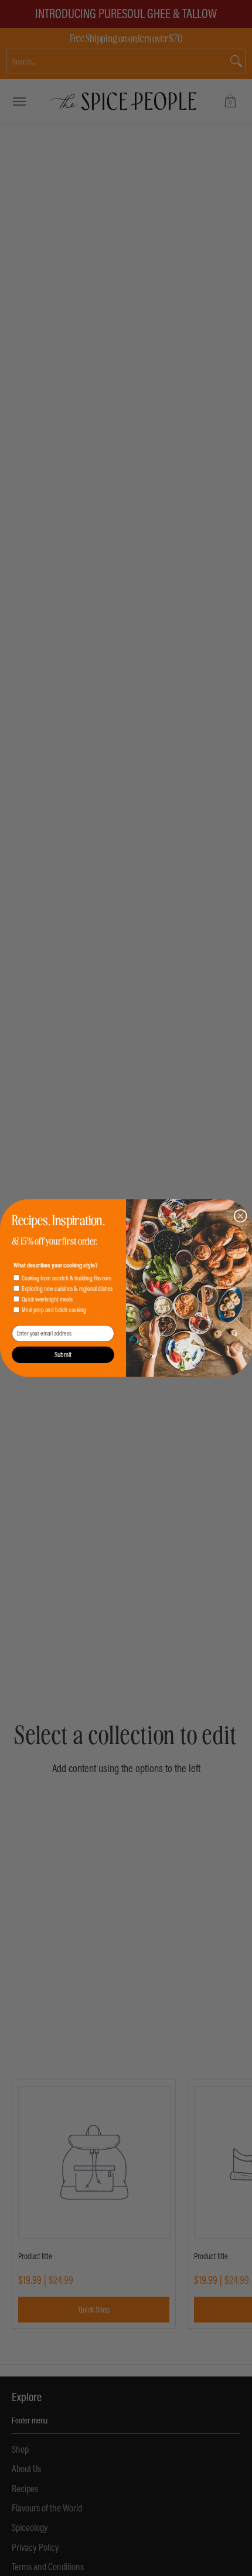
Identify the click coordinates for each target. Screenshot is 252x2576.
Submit (63, 1355)
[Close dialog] (240, 1216)
